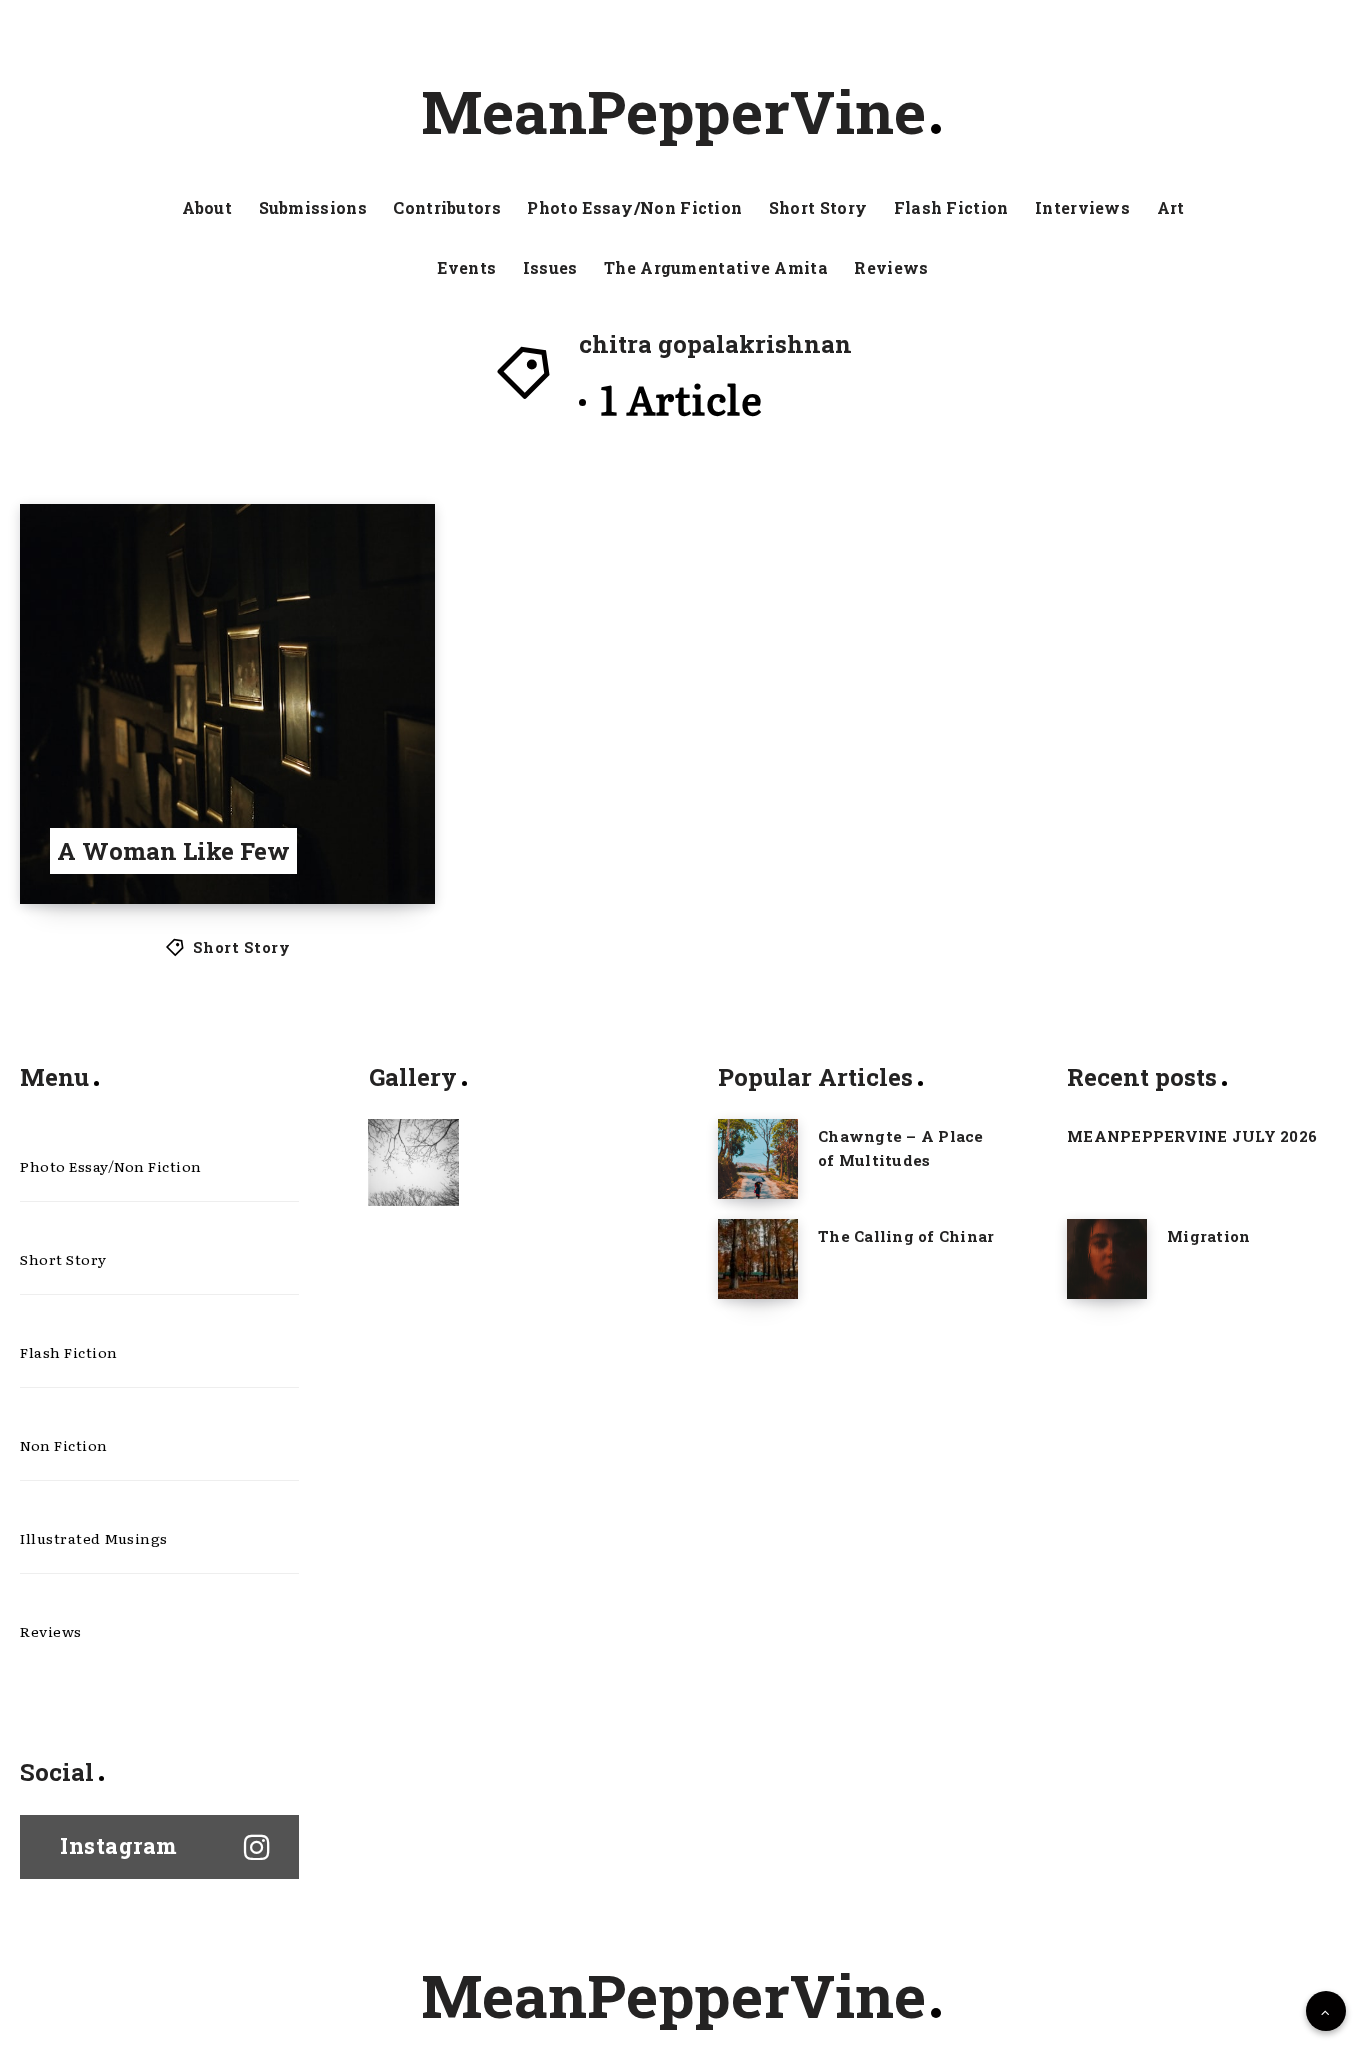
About (207, 208)
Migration (1208, 1236)
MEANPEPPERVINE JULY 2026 (1192, 1136)
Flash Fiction (951, 208)
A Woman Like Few (173, 851)
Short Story (818, 208)
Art (1171, 208)
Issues (550, 268)
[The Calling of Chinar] (758, 1259)
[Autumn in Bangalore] (413, 1162)
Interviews (1082, 208)
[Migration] (1107, 1259)
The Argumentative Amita (716, 268)
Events (466, 268)
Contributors (447, 208)
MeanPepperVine (673, 111)
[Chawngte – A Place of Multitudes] (758, 1159)
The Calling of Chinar (906, 1236)
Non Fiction (64, 1445)
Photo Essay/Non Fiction (634, 208)
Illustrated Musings (94, 1538)
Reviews (891, 268)
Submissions (313, 208)
